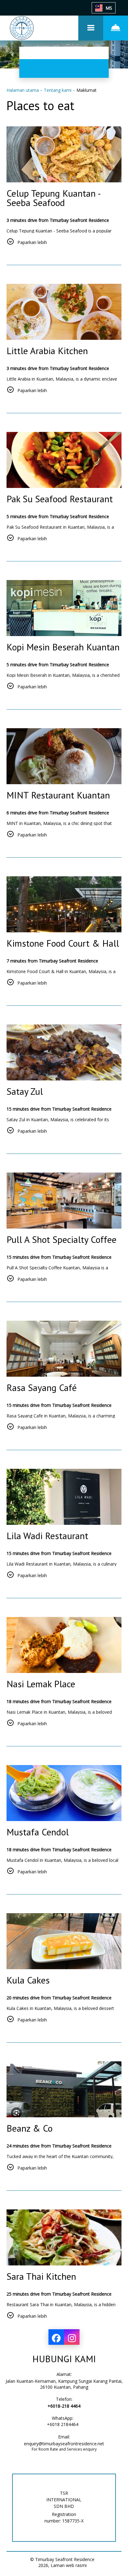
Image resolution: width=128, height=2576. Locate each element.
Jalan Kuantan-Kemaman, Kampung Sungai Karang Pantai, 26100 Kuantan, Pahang (64, 2384)
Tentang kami (58, 90)
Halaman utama (23, 90)
